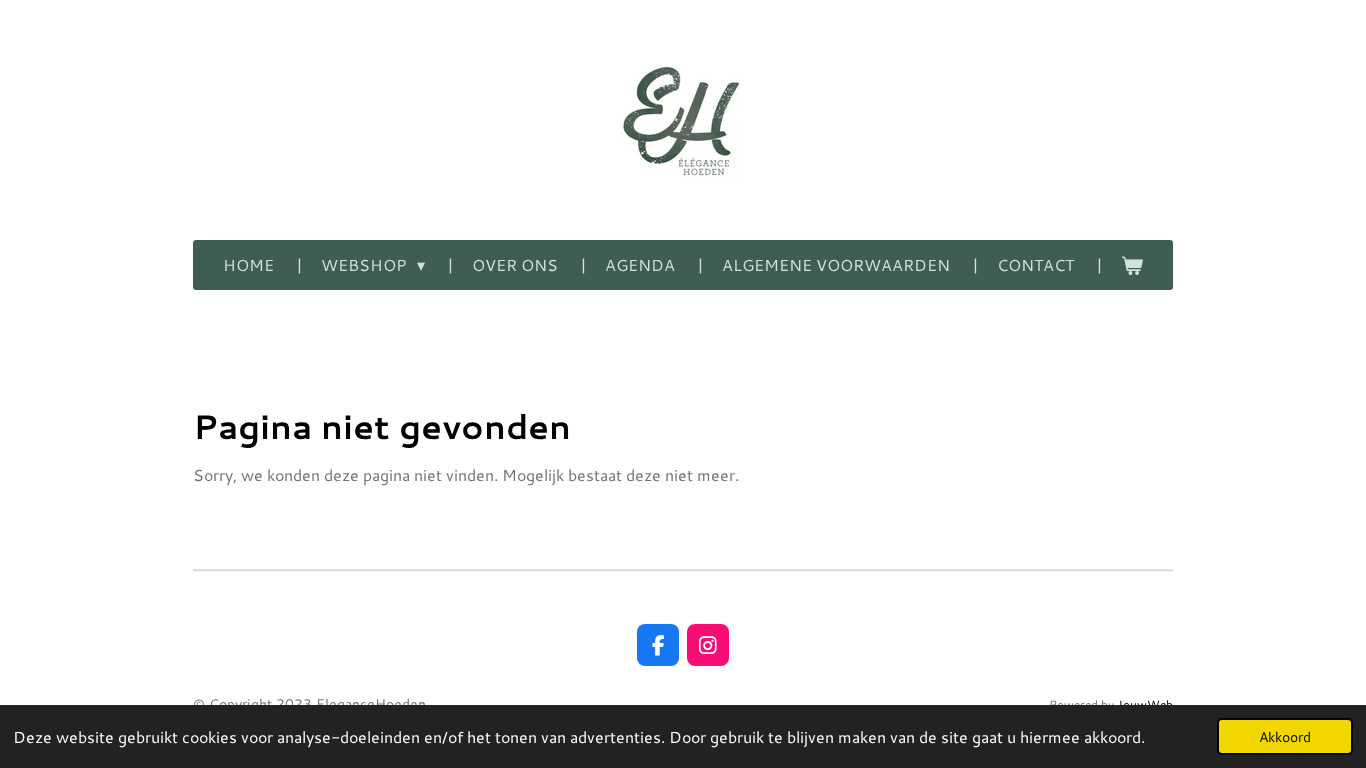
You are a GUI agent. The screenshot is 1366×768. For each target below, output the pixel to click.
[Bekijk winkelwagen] (1132, 265)
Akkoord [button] (1285, 736)
